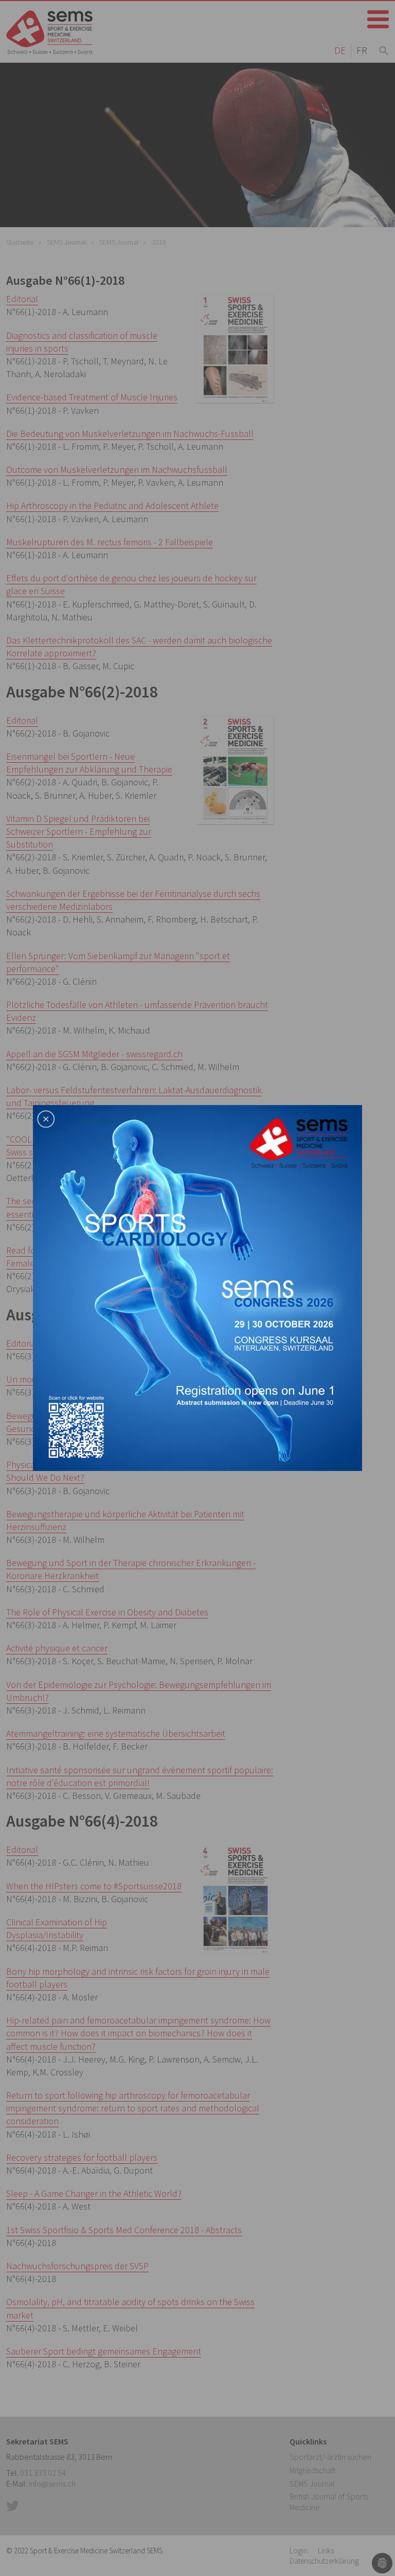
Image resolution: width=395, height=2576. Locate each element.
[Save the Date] (197, 1287)
